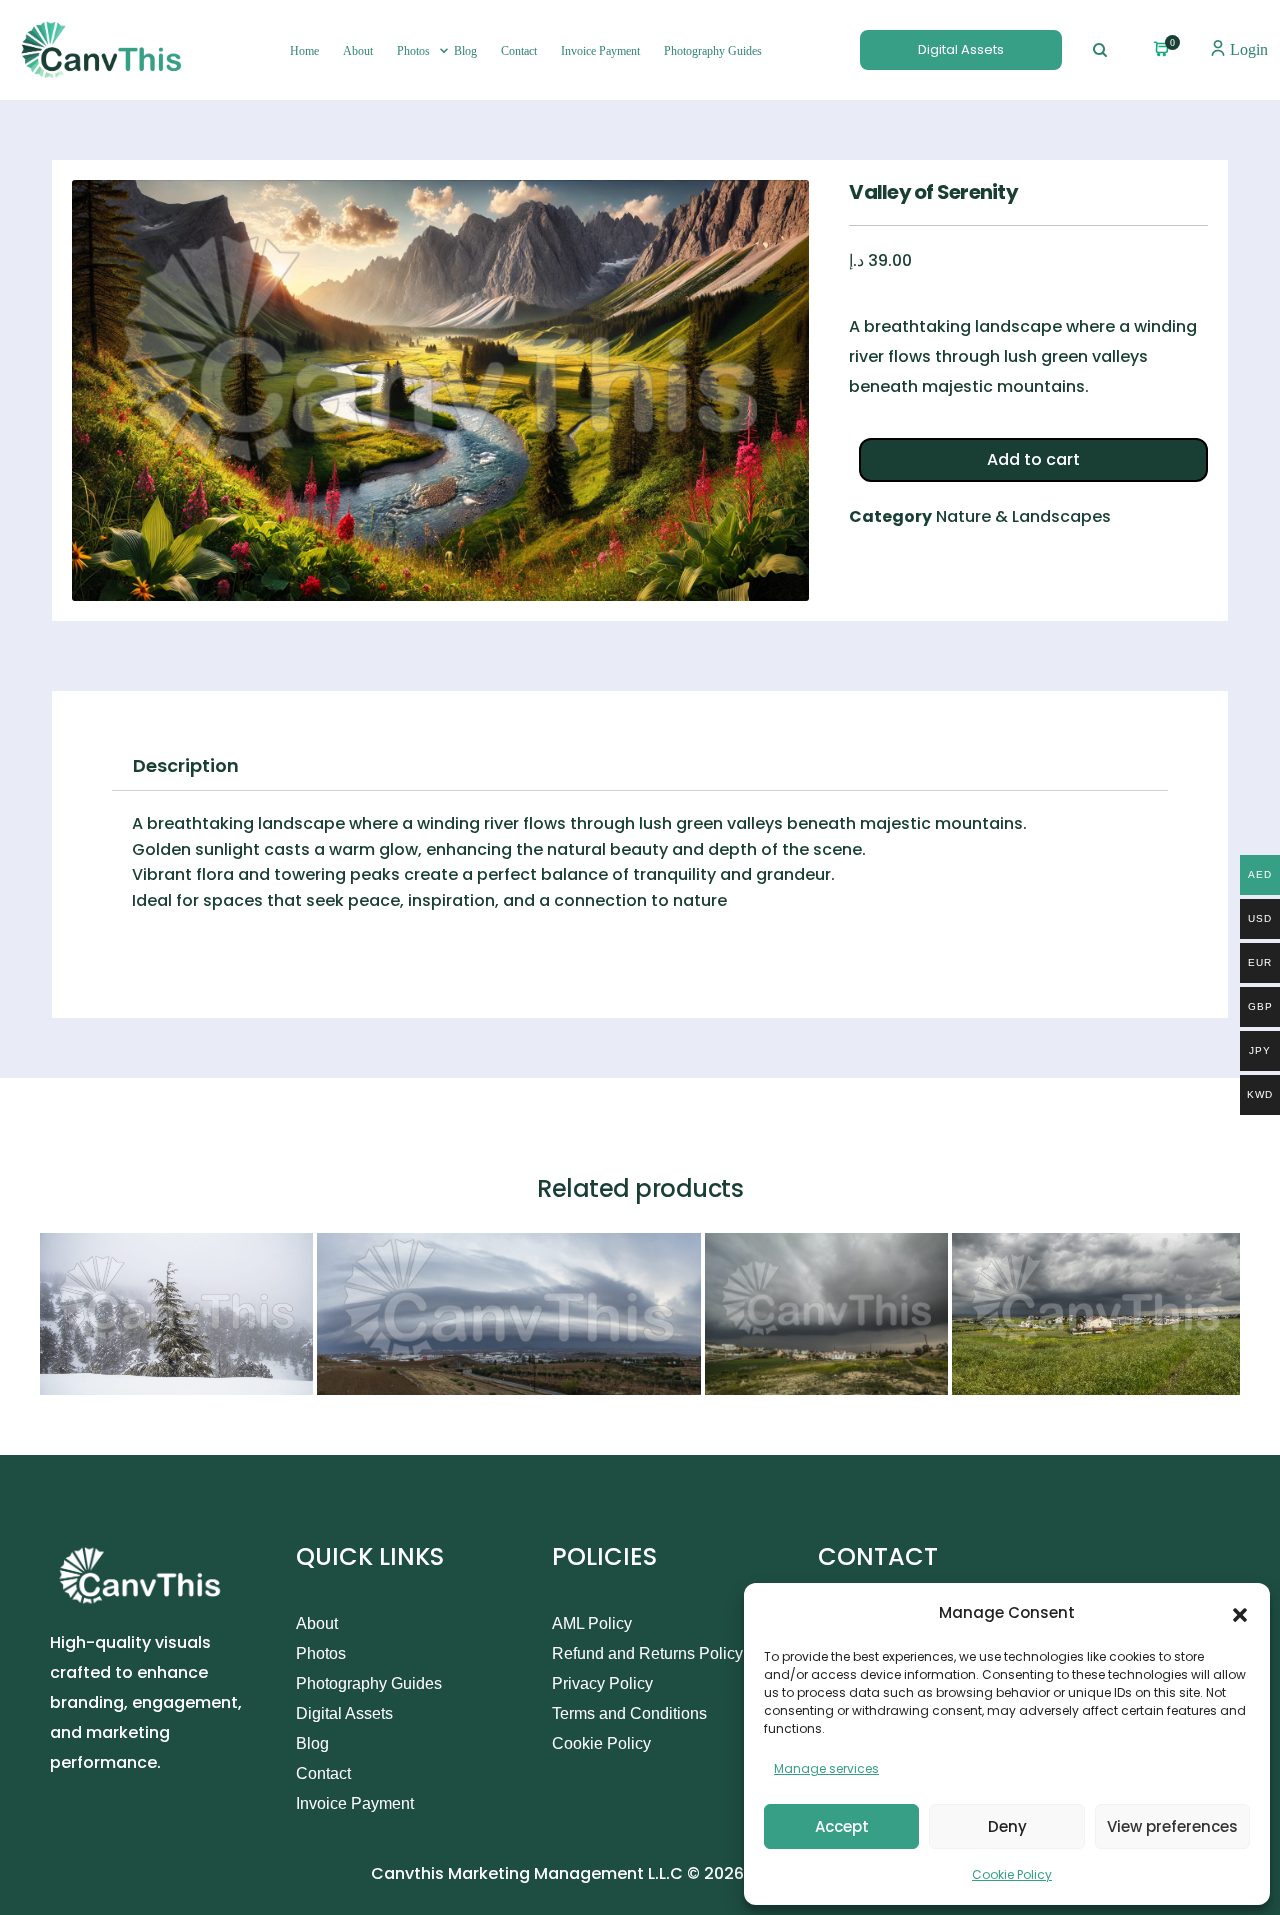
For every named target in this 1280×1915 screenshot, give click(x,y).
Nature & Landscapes (1023, 516)
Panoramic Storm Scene (428, 1375)
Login (1247, 49)
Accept (842, 1826)
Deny (1007, 1826)
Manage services (826, 1768)
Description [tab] (186, 765)
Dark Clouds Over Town (812, 1375)
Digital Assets (961, 49)
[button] (1240, 1613)
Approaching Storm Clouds (1073, 1374)
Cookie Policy (1012, 1874)
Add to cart (1033, 459)
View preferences (1172, 1826)
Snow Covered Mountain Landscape (195, 1374)
